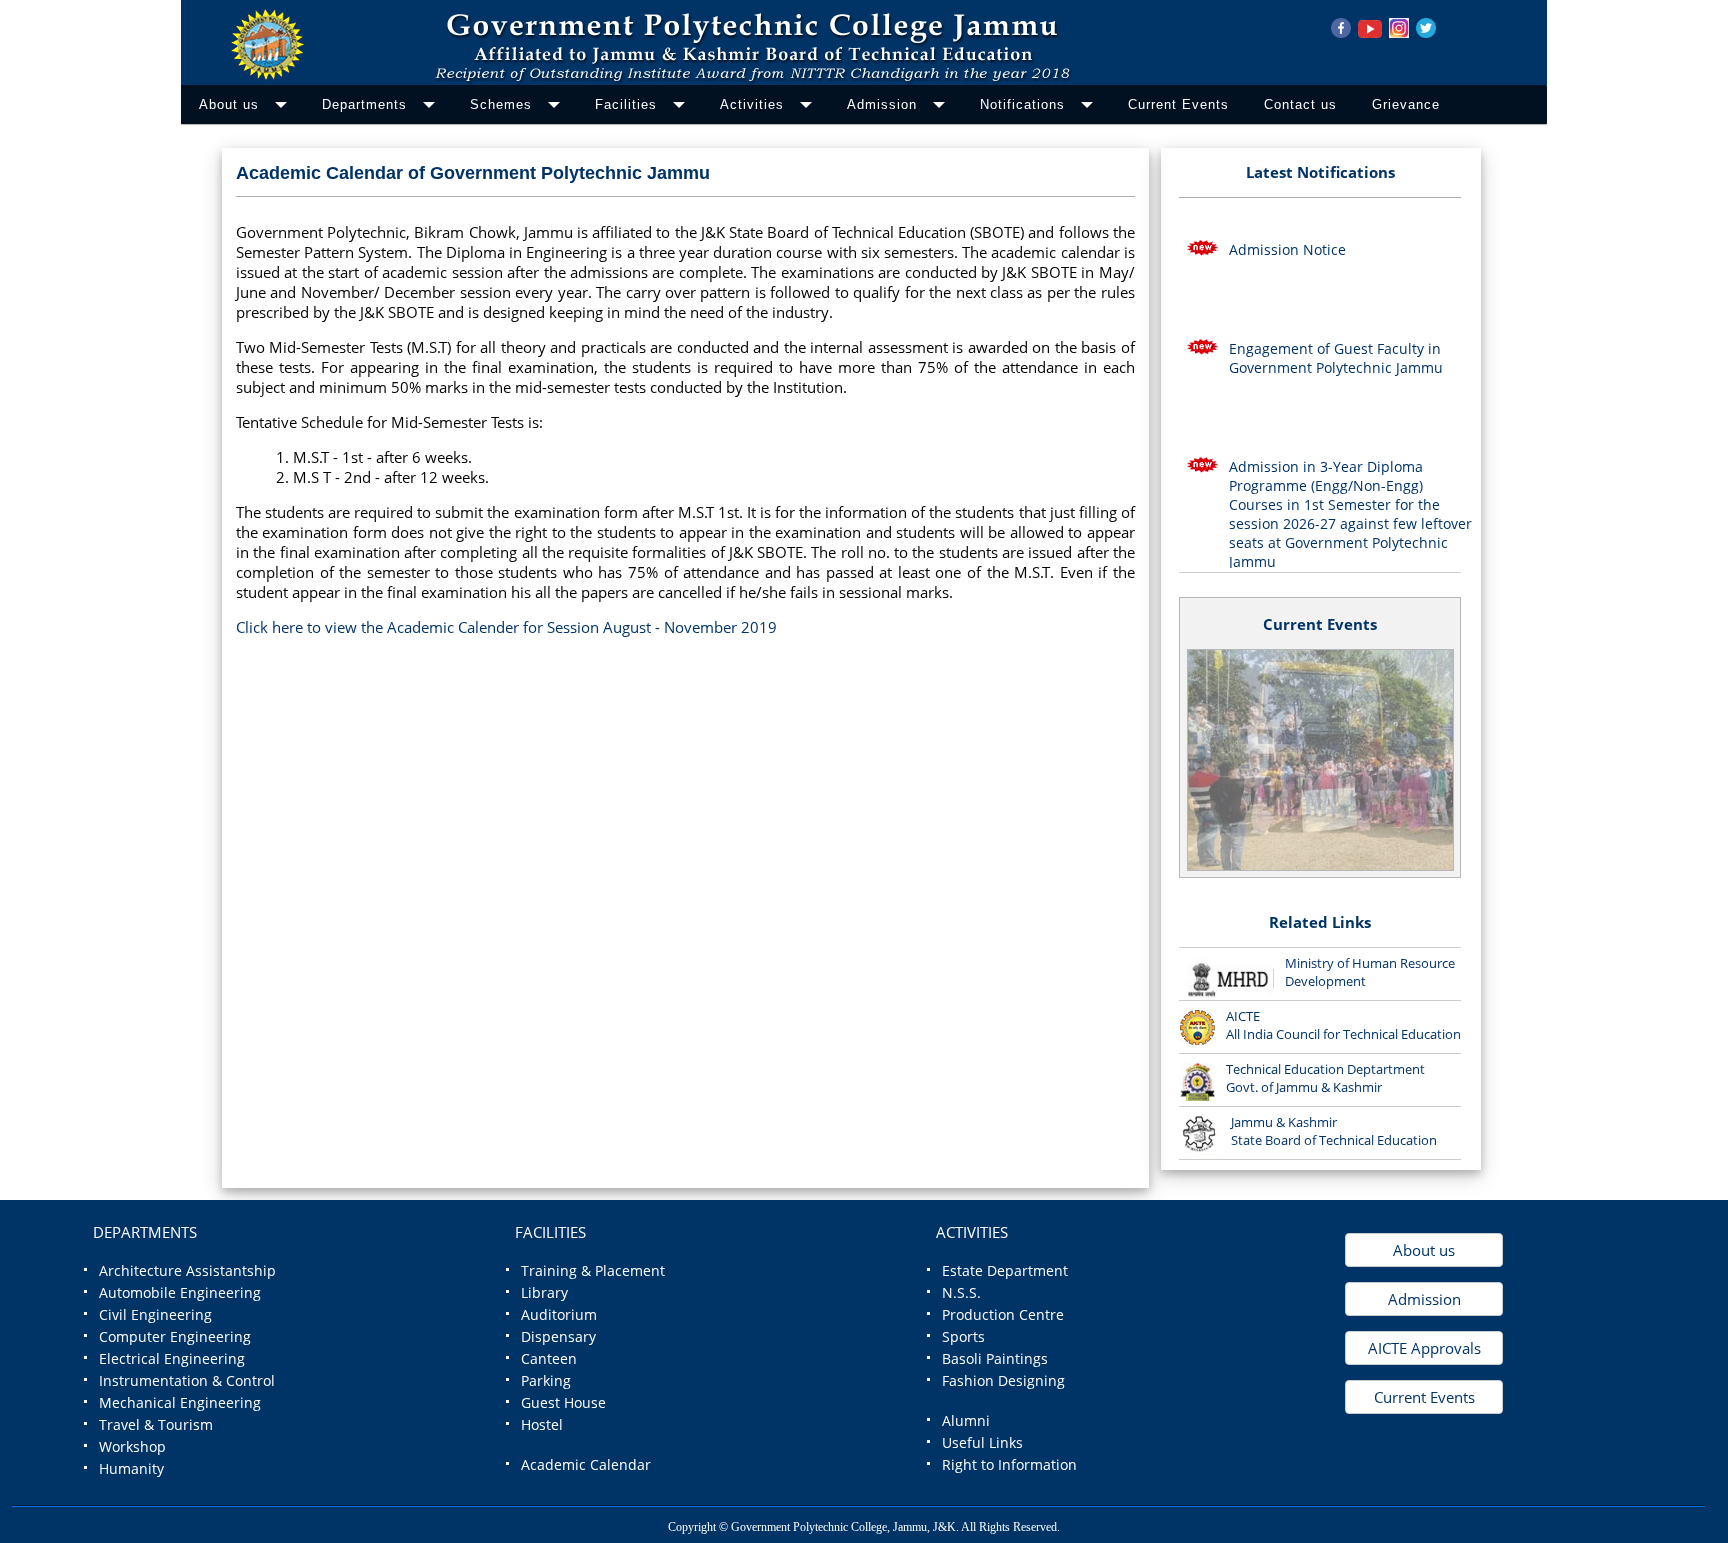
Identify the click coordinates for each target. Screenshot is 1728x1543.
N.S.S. (961, 1293)
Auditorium (559, 1315)
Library (544, 1293)
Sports (963, 1337)
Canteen (549, 1359)
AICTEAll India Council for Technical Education (1343, 1025)
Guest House (563, 1403)
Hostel (542, 1425)
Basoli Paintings (995, 1359)
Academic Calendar (586, 1465)
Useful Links (982, 1443)
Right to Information (1009, 1465)
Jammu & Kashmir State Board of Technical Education (1334, 1131)
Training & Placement (593, 1271)
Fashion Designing (1003, 1381)
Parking (546, 1381)
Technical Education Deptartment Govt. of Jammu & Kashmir (1325, 1078)
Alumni (966, 1421)
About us (1424, 1250)
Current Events (1320, 624)
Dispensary (558, 1337)
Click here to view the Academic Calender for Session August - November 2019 (506, 627)
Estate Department (1005, 1271)
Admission (1424, 1299)
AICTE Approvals (1424, 1348)
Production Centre (1003, 1315)
